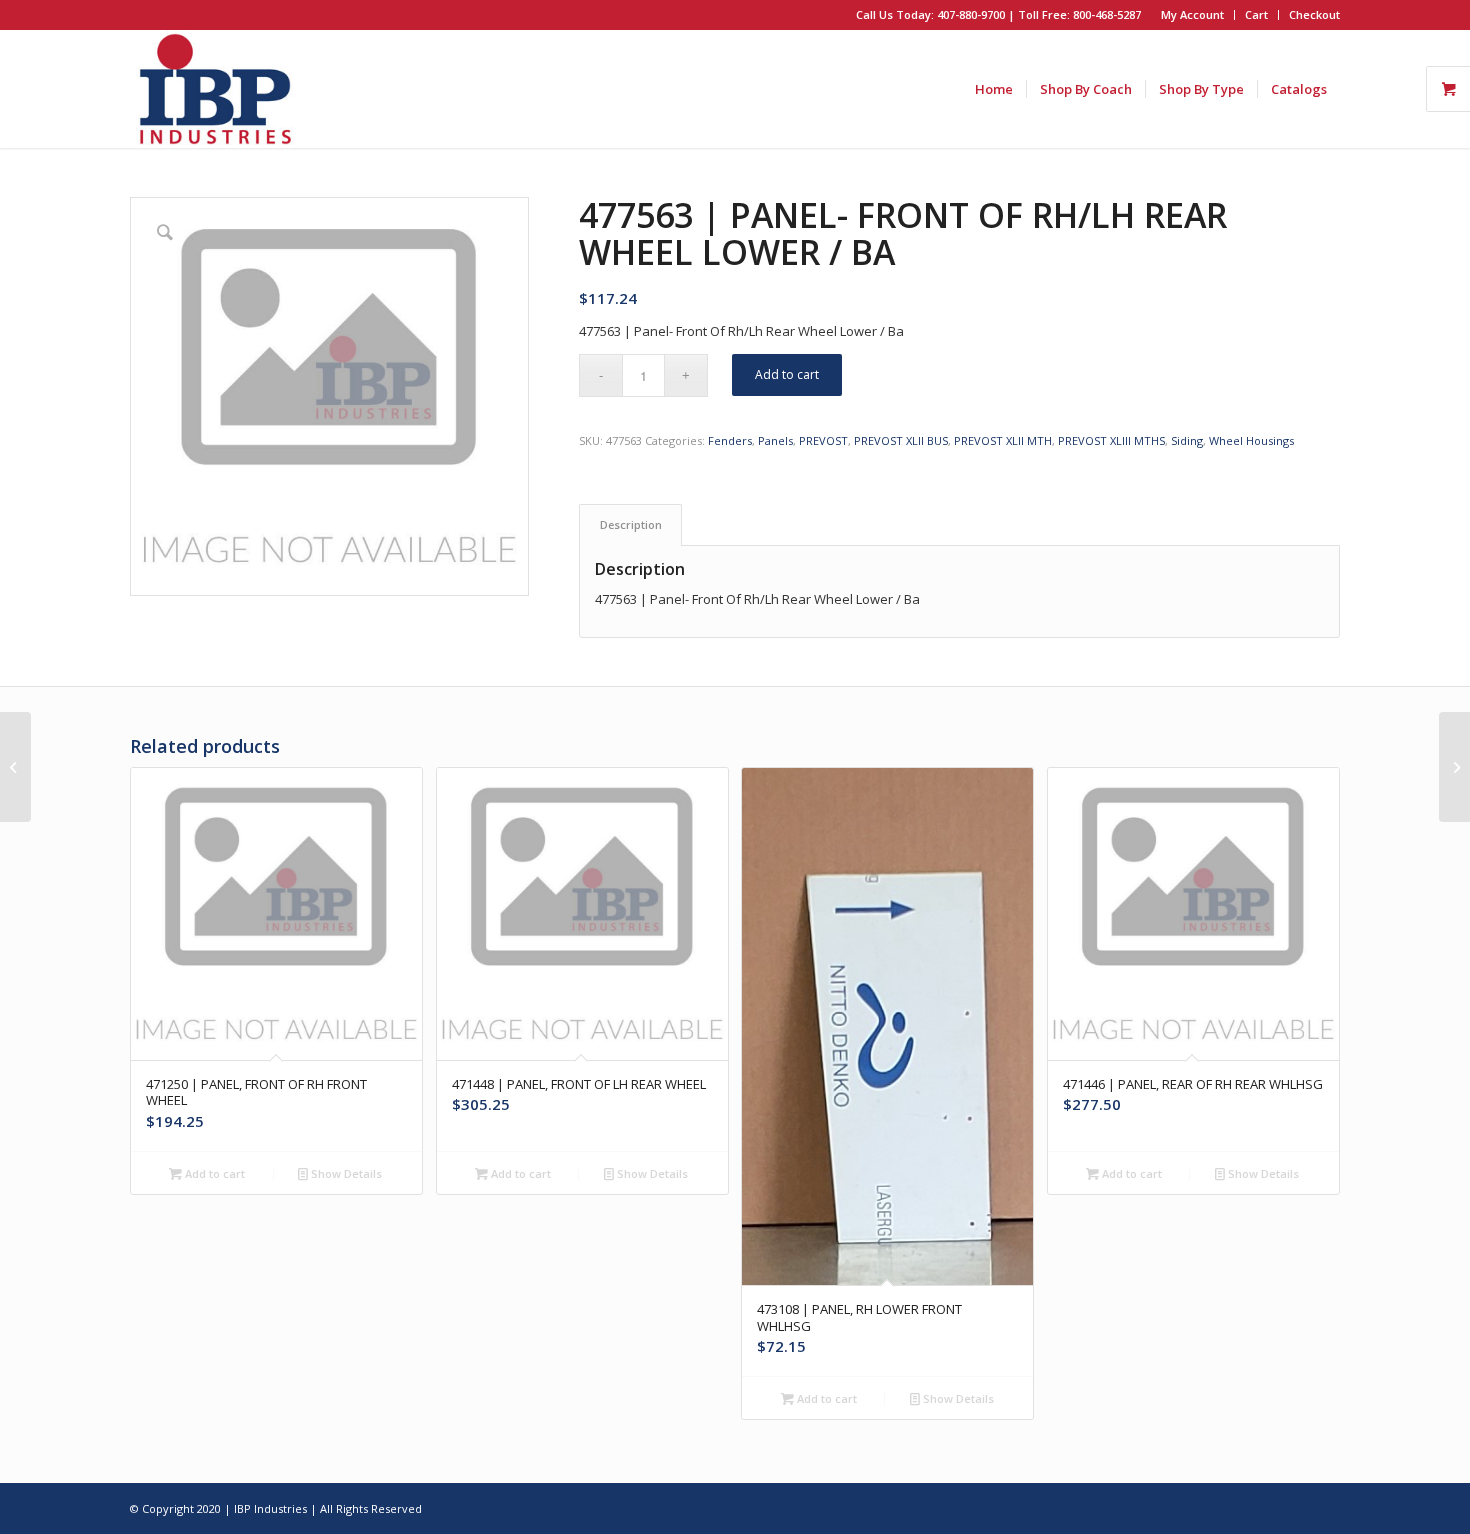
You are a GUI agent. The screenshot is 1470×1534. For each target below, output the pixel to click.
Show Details (345, 1173)
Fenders (730, 440)
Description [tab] (631, 524)
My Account (1192, 14)
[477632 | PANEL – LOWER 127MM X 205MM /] (1454, 767)
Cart (1256, 14)
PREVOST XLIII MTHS (1111, 440)
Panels (775, 440)
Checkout (1314, 14)
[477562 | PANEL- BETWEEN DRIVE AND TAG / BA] (15, 767)
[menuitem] (1193, 15)
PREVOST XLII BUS (901, 440)
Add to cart (787, 374)
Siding (1187, 440)
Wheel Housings (1251, 440)
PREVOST (823, 440)
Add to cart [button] (213, 1173)
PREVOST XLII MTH (1003, 440)
